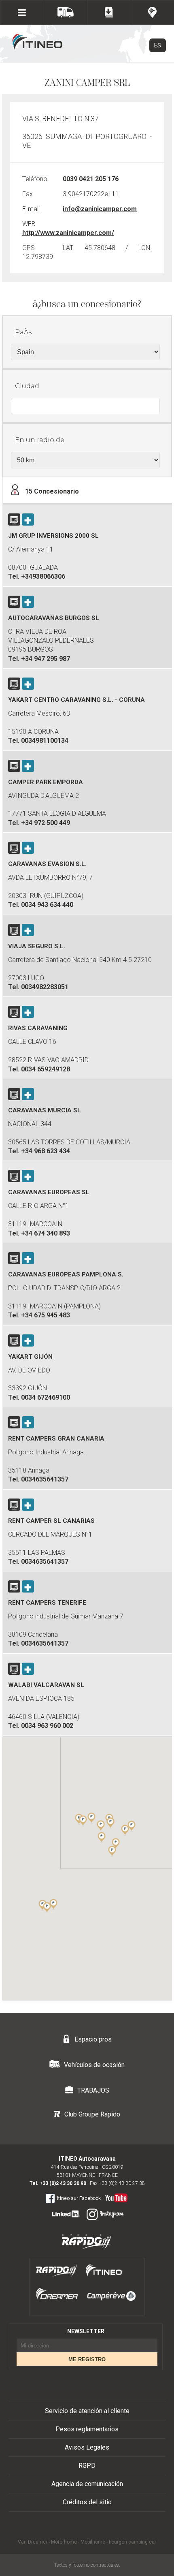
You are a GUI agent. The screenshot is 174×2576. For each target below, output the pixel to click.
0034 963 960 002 (47, 1726)
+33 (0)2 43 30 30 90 (63, 2183)
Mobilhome (93, 2542)
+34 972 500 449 (46, 823)
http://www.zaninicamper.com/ (68, 233)
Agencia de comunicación (87, 2484)
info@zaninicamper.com (100, 209)
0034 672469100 (46, 1397)
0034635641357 (45, 1479)
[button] (125, 1830)
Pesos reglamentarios (87, 2429)
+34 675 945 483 (46, 1315)
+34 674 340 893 (46, 1233)
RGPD (87, 2466)
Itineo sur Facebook (79, 2198)
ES (158, 45)
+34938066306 (43, 576)
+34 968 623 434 (46, 1151)
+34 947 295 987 (46, 659)
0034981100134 (45, 741)
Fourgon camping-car (133, 2542)
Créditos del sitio (87, 2502)
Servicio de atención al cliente (87, 2411)
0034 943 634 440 (47, 905)
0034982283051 (45, 987)
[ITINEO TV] (115, 2196)
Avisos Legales (87, 2447)
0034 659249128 (46, 1069)
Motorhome (64, 2542)
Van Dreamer (33, 2542)
